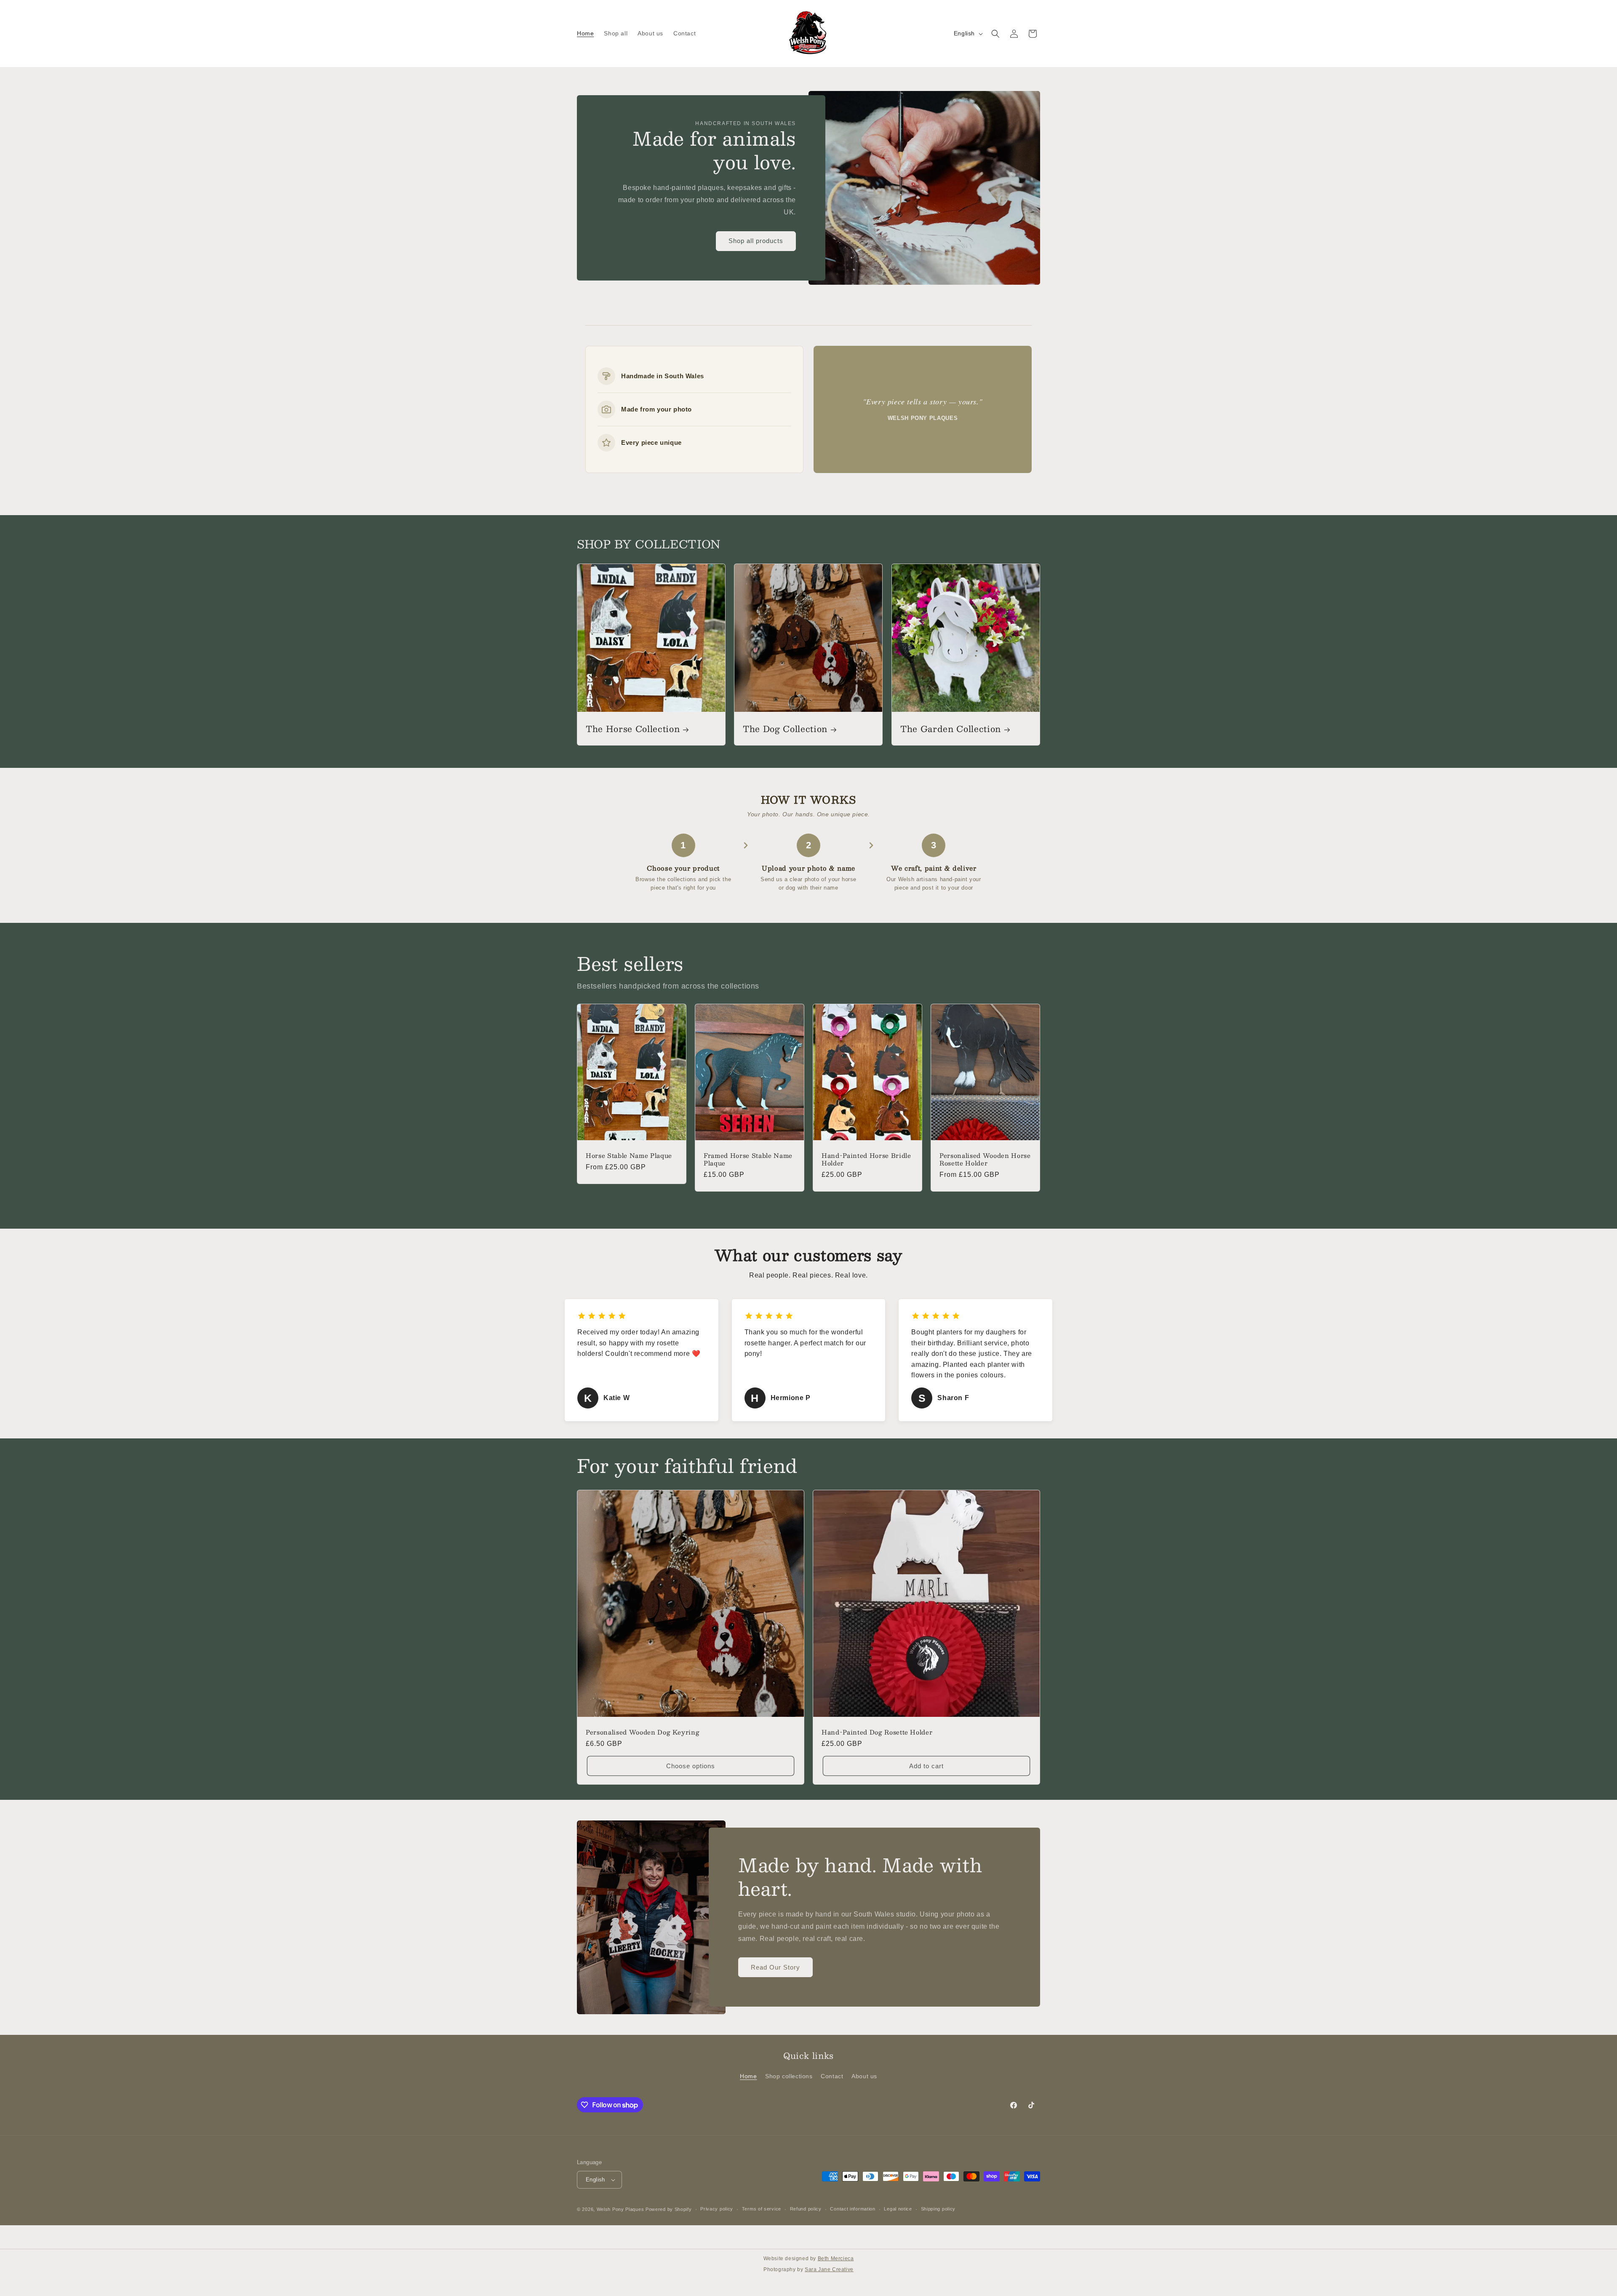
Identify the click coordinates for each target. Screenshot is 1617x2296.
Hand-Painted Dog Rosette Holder (877, 1732)
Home (748, 2076)
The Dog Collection (785, 729)
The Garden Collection (951, 729)
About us (864, 2076)
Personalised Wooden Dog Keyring (643, 1732)
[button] (995, 34)
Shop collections (789, 2076)
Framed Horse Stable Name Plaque (748, 1159)
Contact (832, 2076)
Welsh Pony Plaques (620, 2209)
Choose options (691, 1766)
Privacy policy (717, 2209)
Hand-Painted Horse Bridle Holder (866, 1159)
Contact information (853, 2209)
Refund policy (806, 2209)
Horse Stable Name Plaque (629, 1155)
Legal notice (898, 2209)
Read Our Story (775, 1967)
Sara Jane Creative (829, 2269)
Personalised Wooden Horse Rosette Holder (985, 1159)
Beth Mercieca (836, 2259)
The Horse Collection (633, 729)
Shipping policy (938, 2209)
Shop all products (756, 241)
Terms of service (762, 2209)
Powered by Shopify (669, 2209)
